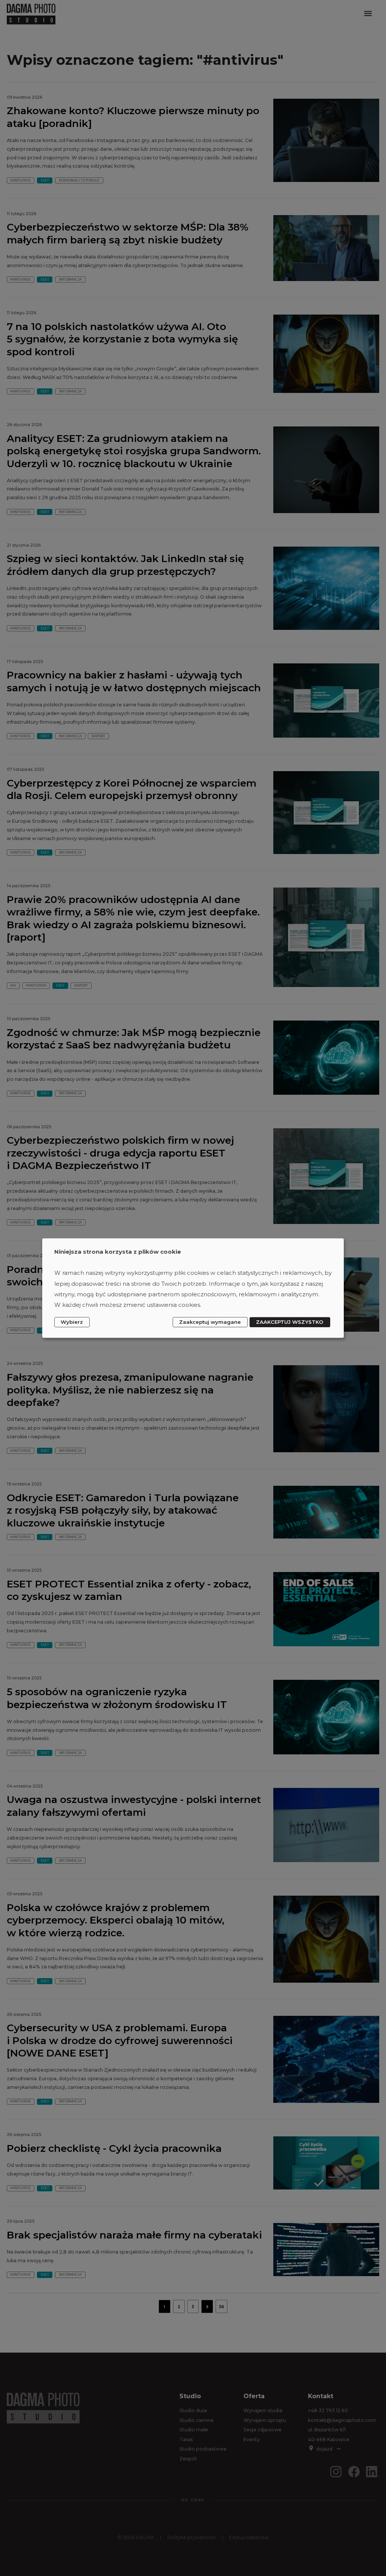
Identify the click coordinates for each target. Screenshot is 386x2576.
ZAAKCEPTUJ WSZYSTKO (290, 1322)
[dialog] (193, 1288)
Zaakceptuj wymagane (210, 1322)
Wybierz (72, 1322)
